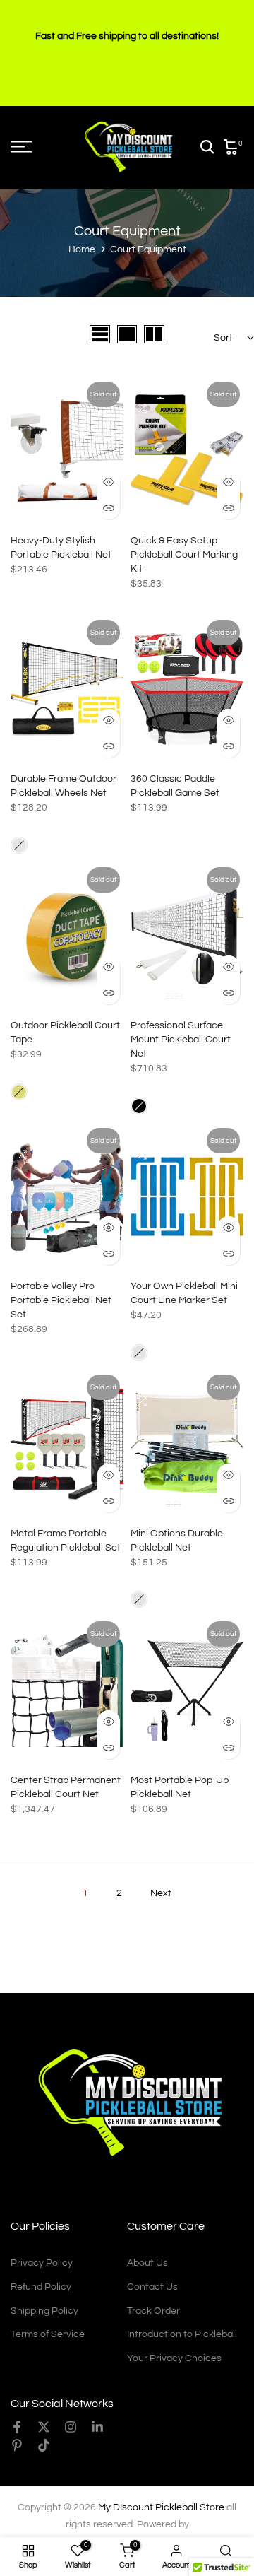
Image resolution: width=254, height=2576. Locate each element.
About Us (147, 2263)
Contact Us (152, 2287)
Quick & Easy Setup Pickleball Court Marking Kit (184, 555)
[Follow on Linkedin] (97, 2427)
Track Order (153, 2311)
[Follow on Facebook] (17, 2427)
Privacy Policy (42, 2263)
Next (161, 1893)
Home (82, 249)
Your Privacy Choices (174, 2358)
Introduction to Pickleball (182, 2334)
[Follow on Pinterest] (17, 2445)
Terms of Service (48, 2334)
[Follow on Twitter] (44, 2427)
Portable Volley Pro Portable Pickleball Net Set (61, 1300)
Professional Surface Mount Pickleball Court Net (181, 1040)
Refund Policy (41, 2287)
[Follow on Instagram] (71, 2427)
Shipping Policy (44, 2311)
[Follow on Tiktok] (44, 2445)
